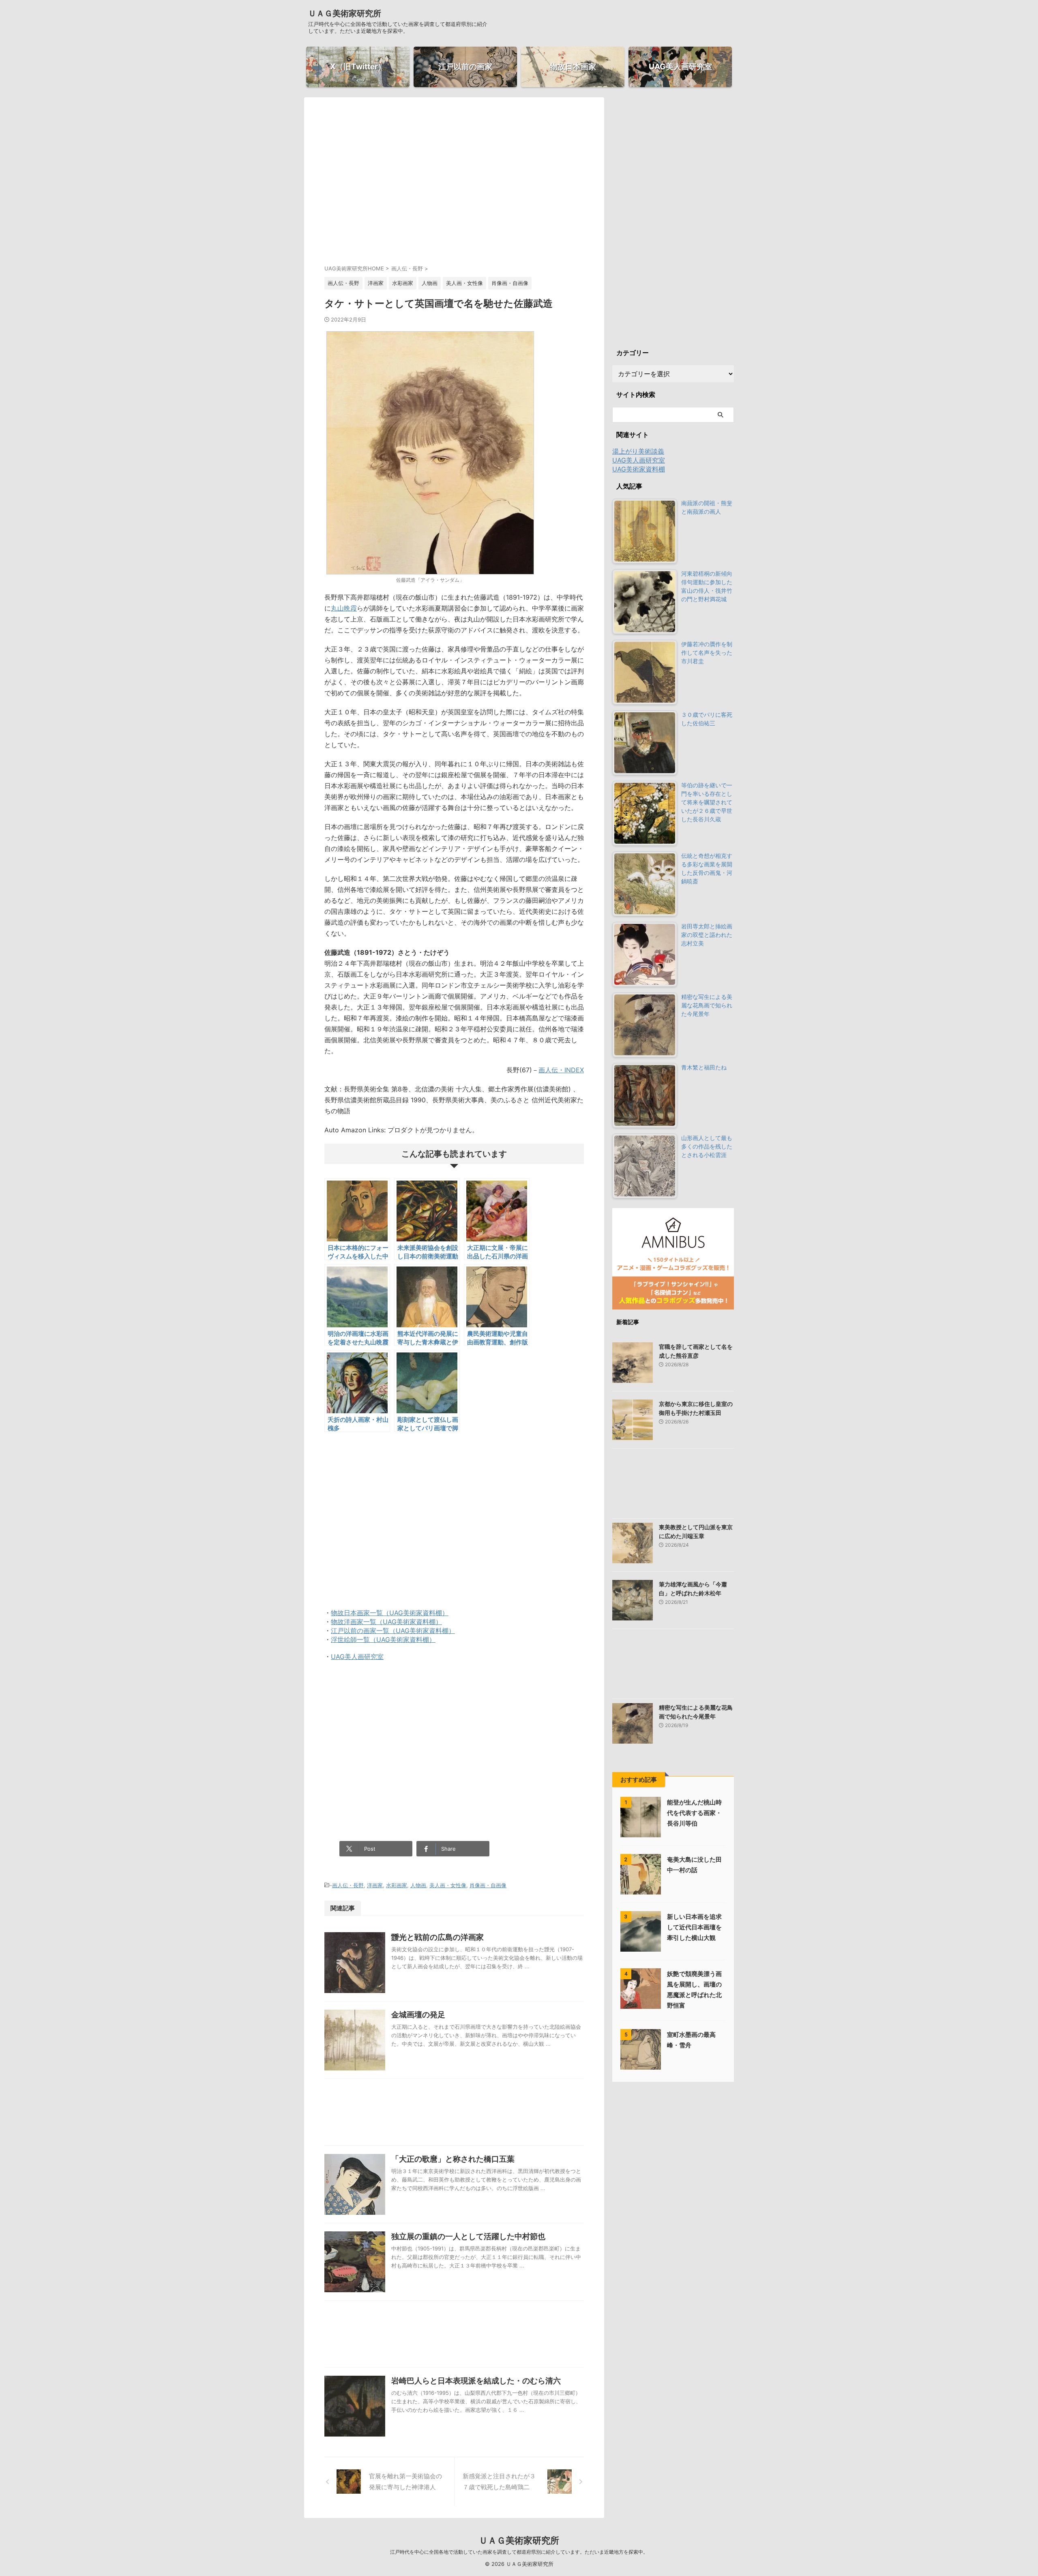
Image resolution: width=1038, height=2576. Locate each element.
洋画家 (375, 1885)
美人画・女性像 (448, 1885)
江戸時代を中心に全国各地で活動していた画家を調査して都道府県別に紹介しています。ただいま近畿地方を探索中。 (519, 2552)
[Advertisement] (454, 188)
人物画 (418, 1885)
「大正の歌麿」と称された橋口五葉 (453, 2159)
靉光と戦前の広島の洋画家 (438, 1937)
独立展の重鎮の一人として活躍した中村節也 (468, 2236)
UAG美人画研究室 (357, 1657)
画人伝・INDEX (561, 1070)
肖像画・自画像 (488, 1885)
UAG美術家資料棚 (639, 469)
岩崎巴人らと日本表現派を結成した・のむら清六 (476, 2381)
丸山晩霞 (344, 608)
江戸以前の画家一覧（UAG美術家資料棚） (393, 1631)
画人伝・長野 (348, 1885)
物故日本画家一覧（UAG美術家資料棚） (390, 1613)
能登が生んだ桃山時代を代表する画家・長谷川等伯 (694, 1813)
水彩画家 (397, 1885)
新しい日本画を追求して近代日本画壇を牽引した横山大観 (694, 1927)
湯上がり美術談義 (638, 451)
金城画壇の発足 (418, 2015)
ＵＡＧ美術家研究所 (345, 13)
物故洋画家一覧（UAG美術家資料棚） (386, 1622)
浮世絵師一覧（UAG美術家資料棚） (383, 1639)
